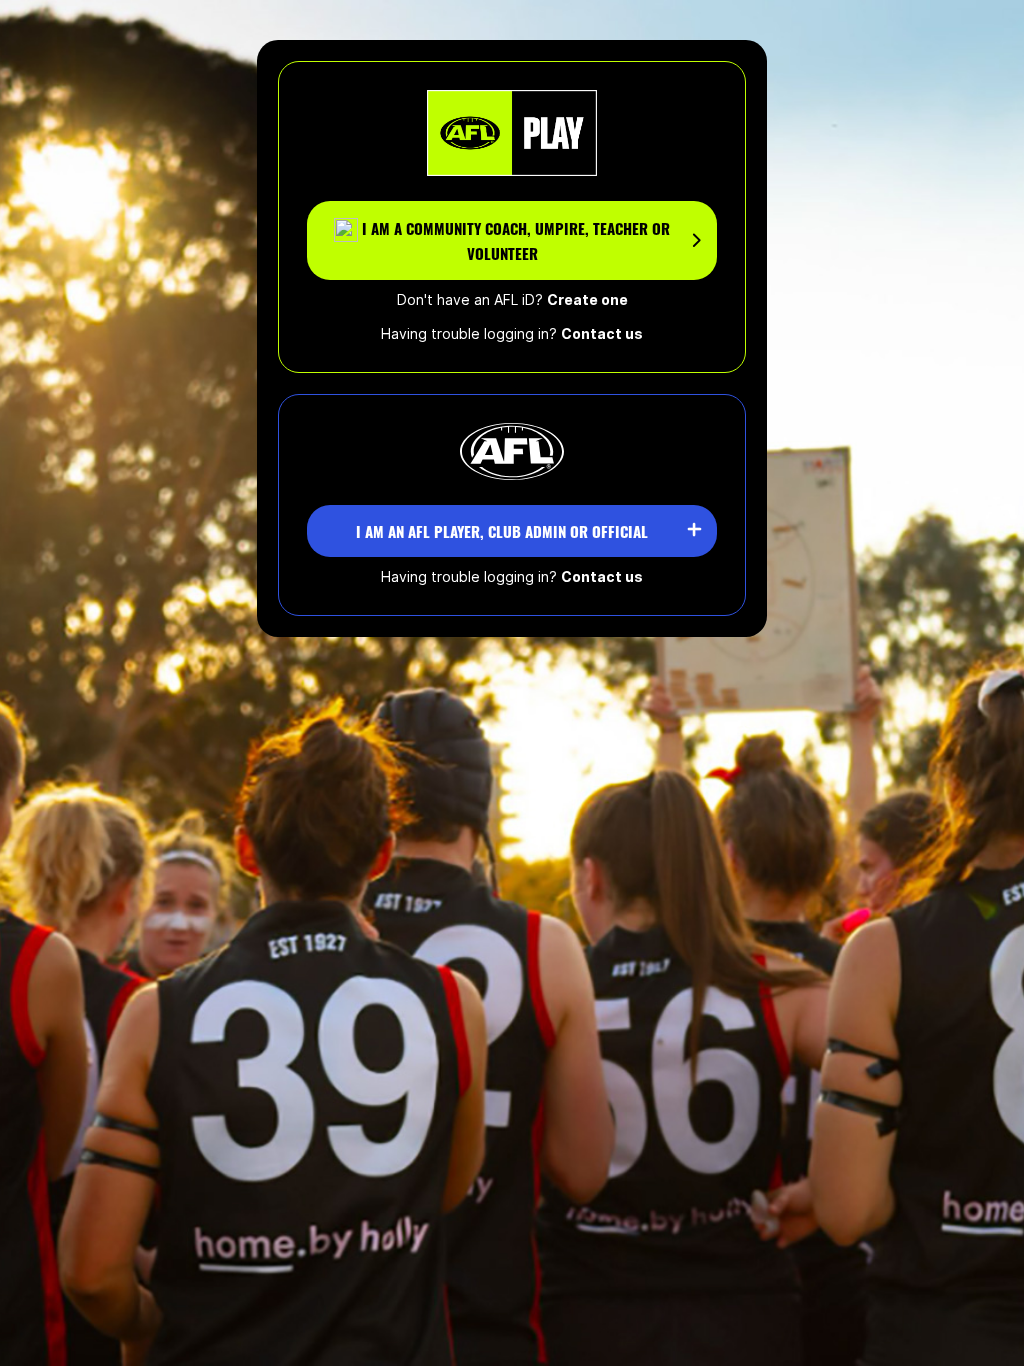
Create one (587, 300)
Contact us (602, 334)
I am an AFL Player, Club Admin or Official (502, 531)
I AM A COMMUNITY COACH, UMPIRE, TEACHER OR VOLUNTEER (516, 241)
